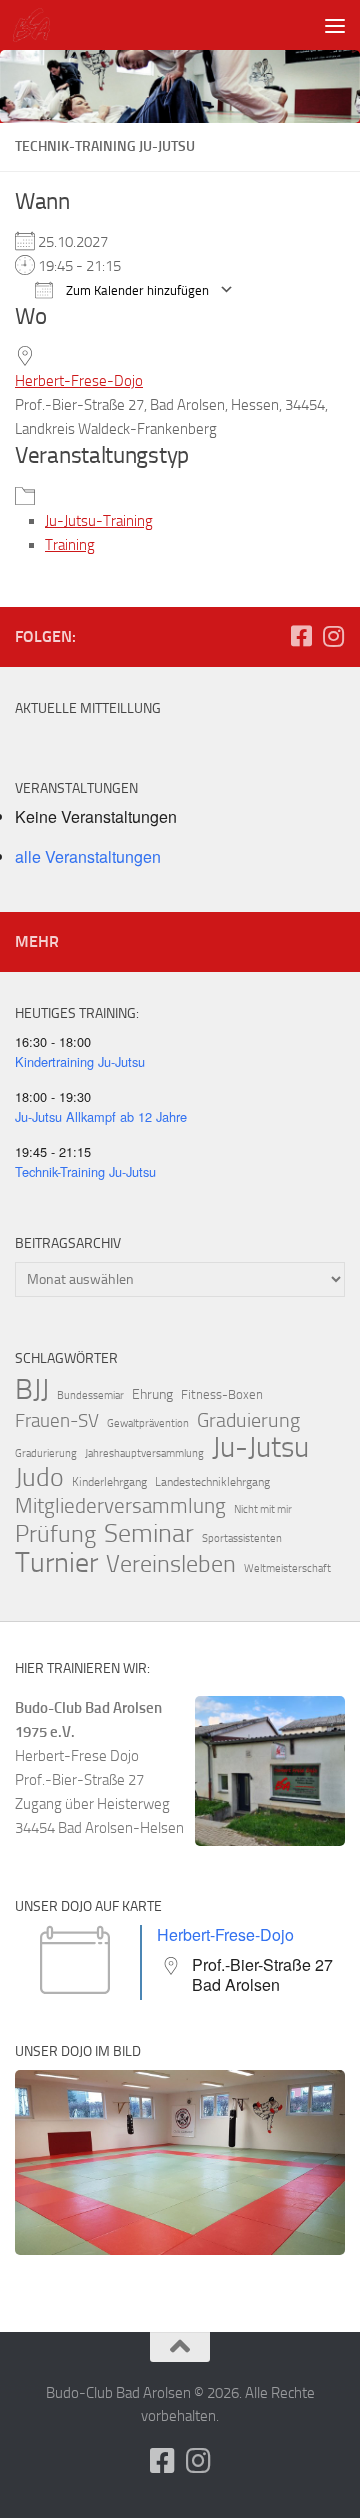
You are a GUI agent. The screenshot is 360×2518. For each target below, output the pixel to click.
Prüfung (55, 1534)
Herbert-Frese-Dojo (79, 381)
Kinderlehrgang (109, 1482)
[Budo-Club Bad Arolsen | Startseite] (37, 25)
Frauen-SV (57, 1420)
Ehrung (152, 1394)
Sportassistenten (242, 1538)
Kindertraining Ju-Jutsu (80, 1061)
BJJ (32, 1389)
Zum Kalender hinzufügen (136, 290)
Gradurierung (46, 1453)
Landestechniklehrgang (212, 1482)
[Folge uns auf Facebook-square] (301, 636)
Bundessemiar (90, 1395)
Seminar (149, 1534)
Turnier (56, 1563)
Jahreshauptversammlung (144, 1453)
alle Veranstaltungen (88, 856)
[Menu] (335, 25)
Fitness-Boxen (222, 1394)
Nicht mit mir (263, 1509)
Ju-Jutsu (260, 1448)
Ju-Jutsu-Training (99, 521)
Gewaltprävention (148, 1423)
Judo (39, 1478)
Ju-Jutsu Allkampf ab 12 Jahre (101, 1116)
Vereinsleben (171, 1564)
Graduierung (248, 1420)
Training (70, 545)
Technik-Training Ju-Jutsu (85, 1171)
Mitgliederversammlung (120, 1506)
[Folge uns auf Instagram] (333, 636)
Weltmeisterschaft (287, 1568)
